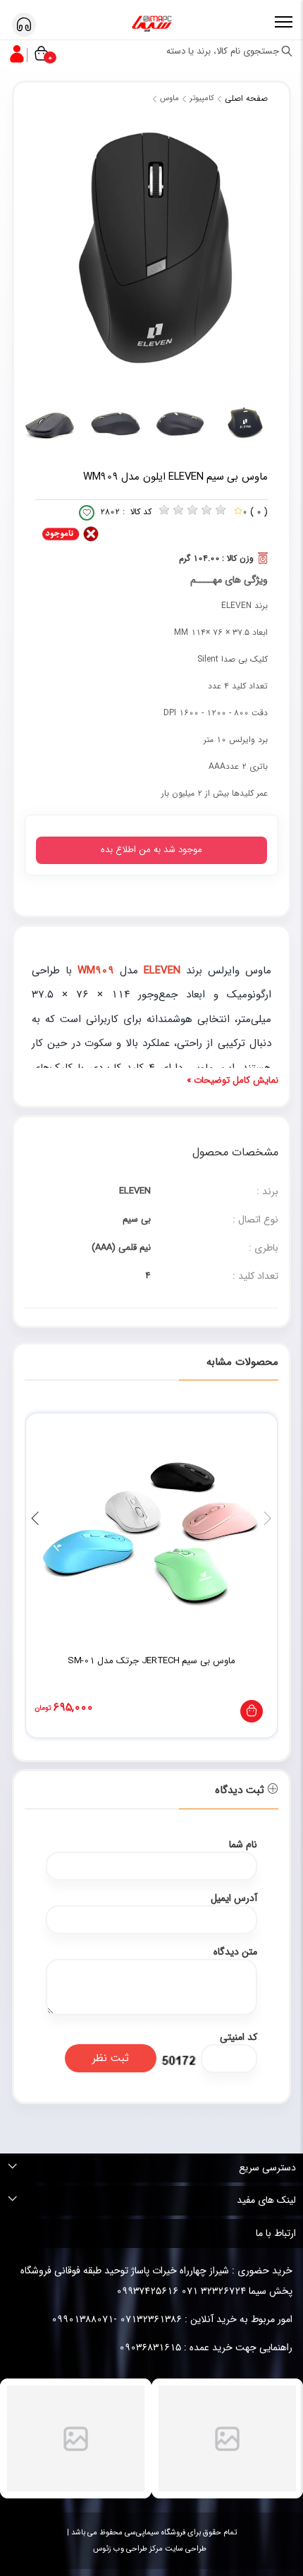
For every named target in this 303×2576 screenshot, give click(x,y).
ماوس (169, 98)
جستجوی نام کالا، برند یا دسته (224, 51)
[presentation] (268, 1519)
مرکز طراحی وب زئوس (128, 2549)
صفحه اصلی (246, 98)
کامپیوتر (202, 98)
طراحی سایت (185, 2549)
